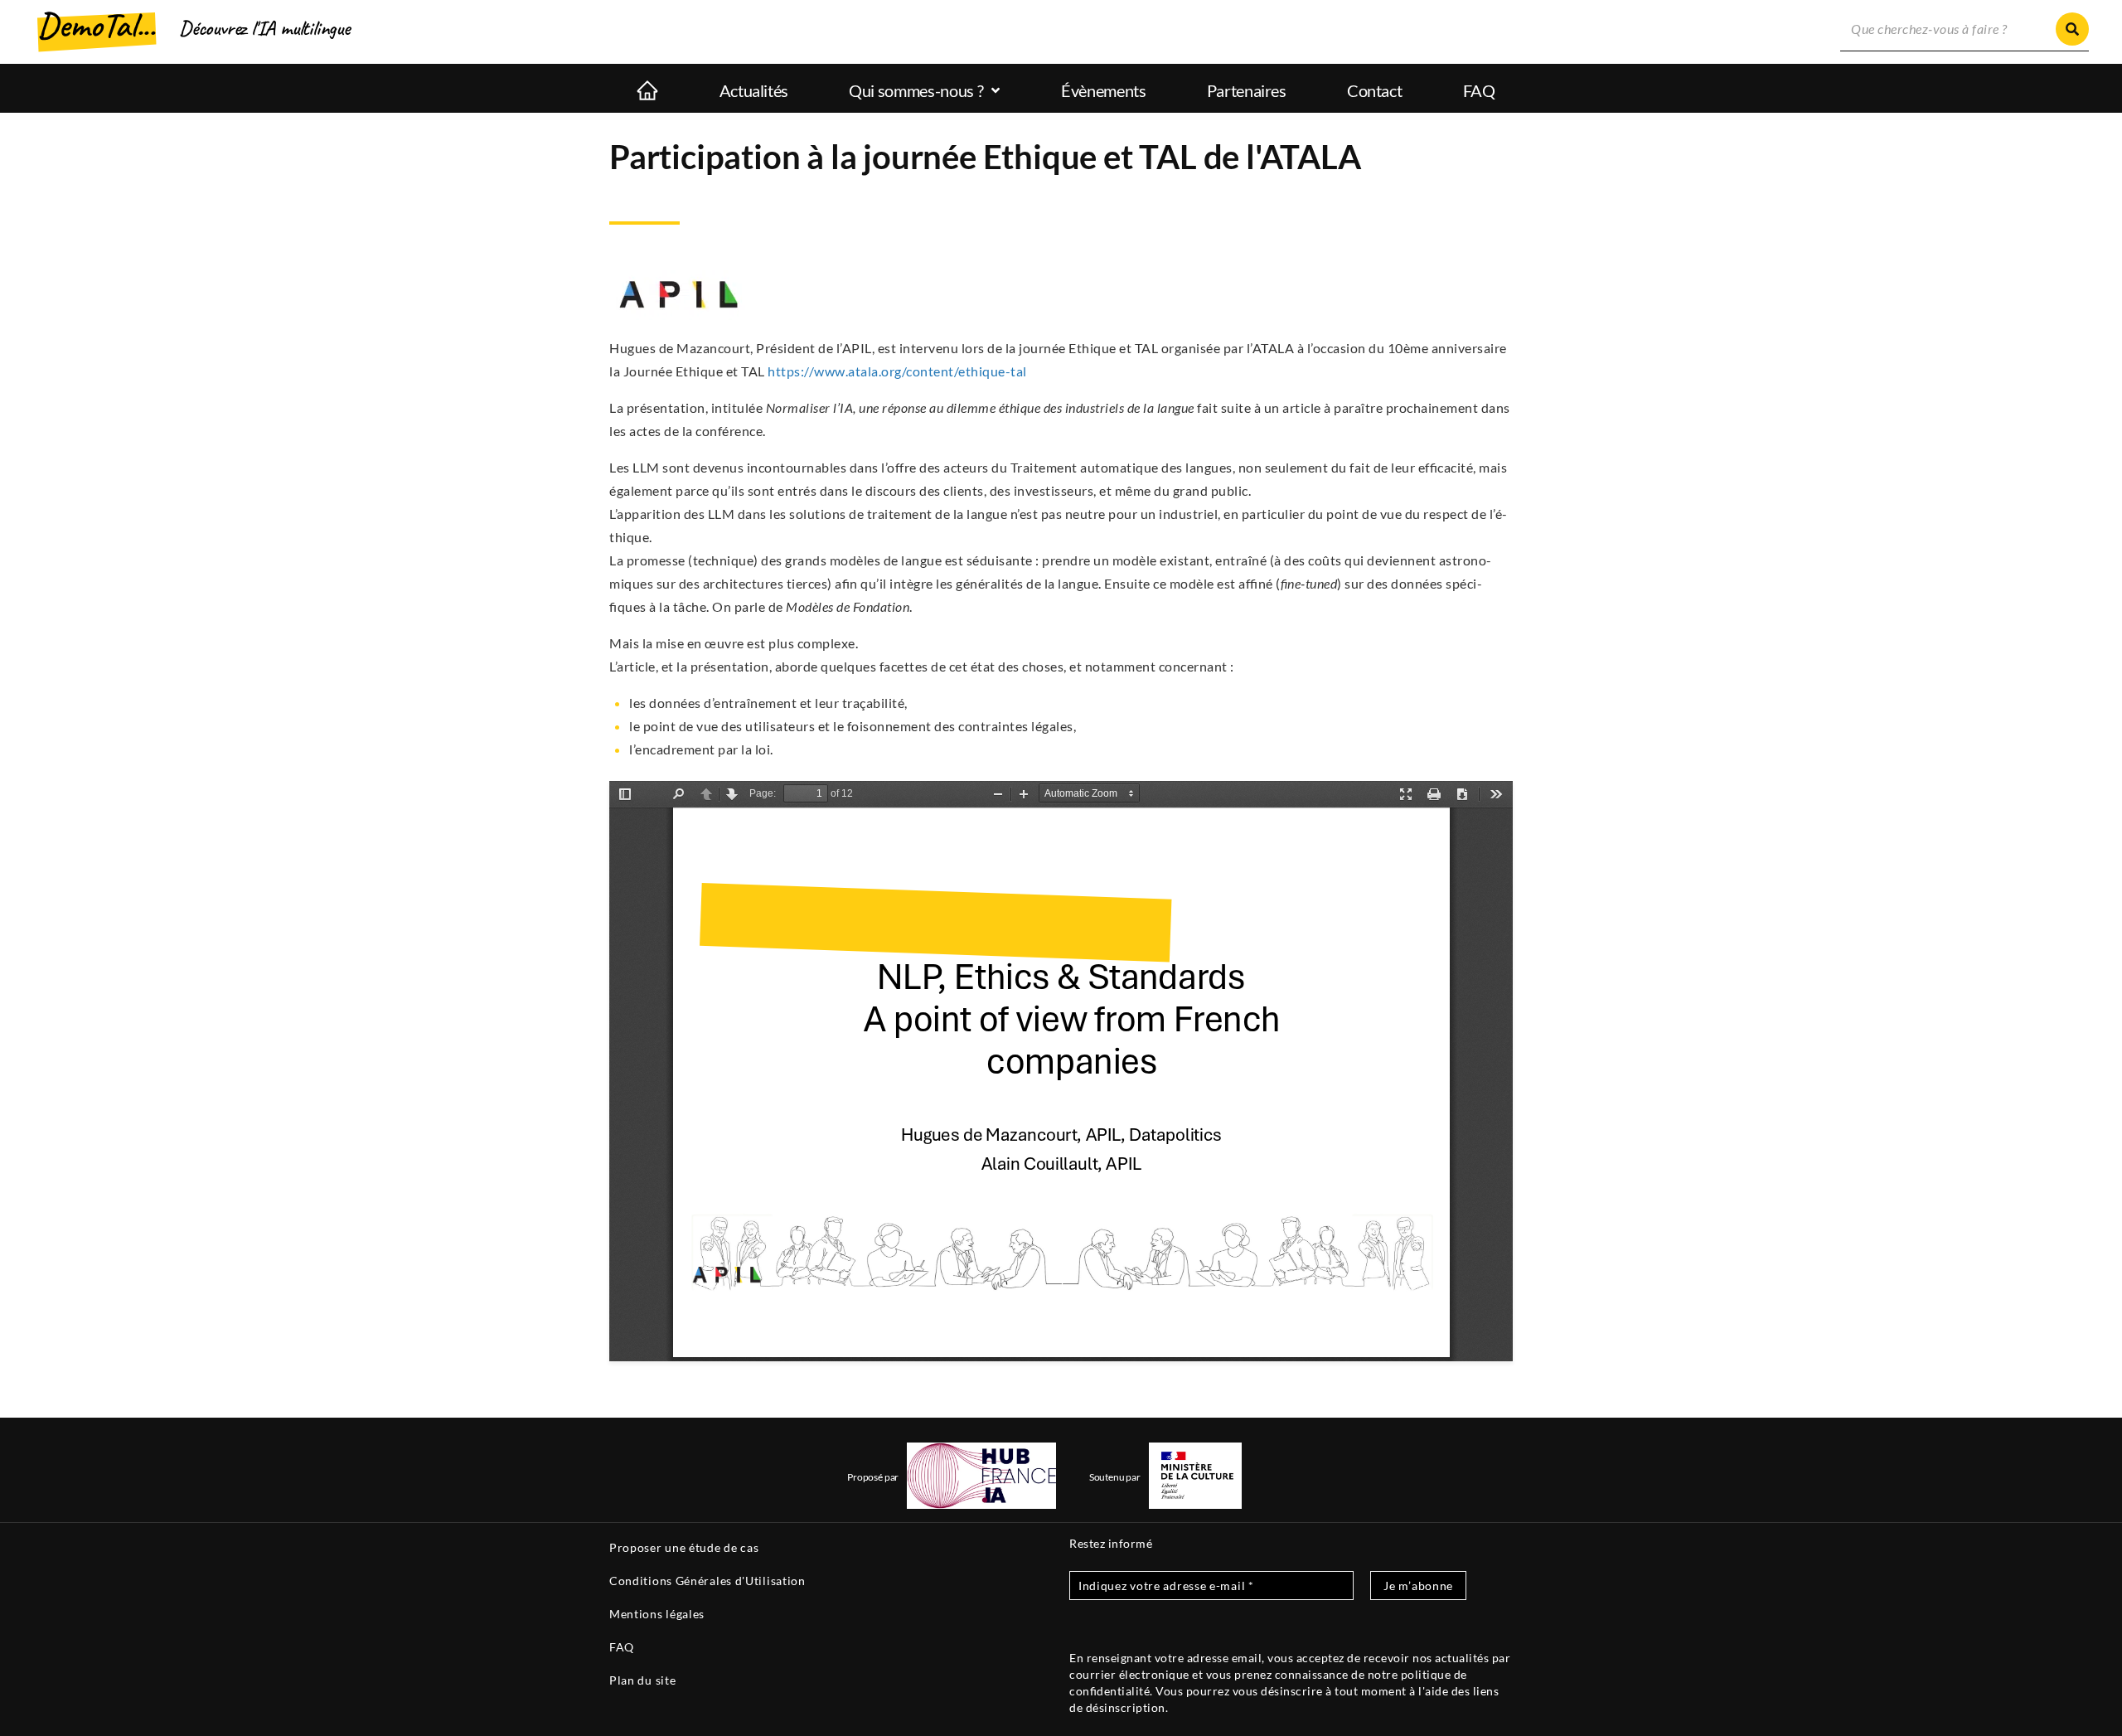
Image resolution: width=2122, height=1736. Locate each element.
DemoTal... (96, 25)
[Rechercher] (2072, 29)
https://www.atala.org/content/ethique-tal (897, 371)
